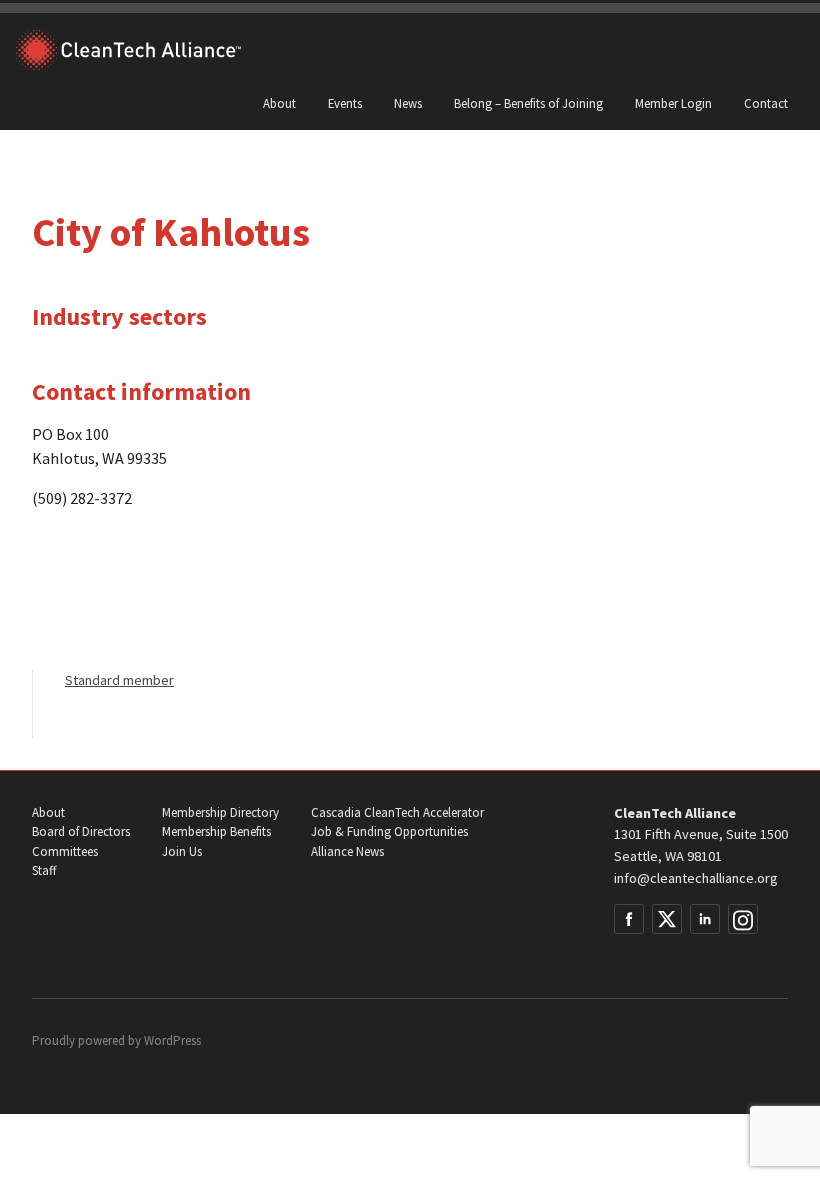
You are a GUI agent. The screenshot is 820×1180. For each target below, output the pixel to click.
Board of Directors (81, 831)
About (279, 103)
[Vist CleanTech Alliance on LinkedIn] (705, 919)
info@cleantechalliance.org (696, 878)
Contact (766, 103)
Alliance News (347, 851)
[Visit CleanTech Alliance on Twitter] (667, 919)
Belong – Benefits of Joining (528, 103)
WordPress (172, 1040)
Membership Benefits (216, 831)
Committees (65, 851)
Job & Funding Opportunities (389, 831)
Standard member (119, 680)
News (408, 103)
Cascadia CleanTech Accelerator (397, 812)
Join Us (182, 851)
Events (345, 103)
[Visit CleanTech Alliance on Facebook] (629, 919)
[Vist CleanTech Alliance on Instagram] (743, 919)
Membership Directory (220, 812)
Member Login (673, 103)
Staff (44, 870)
